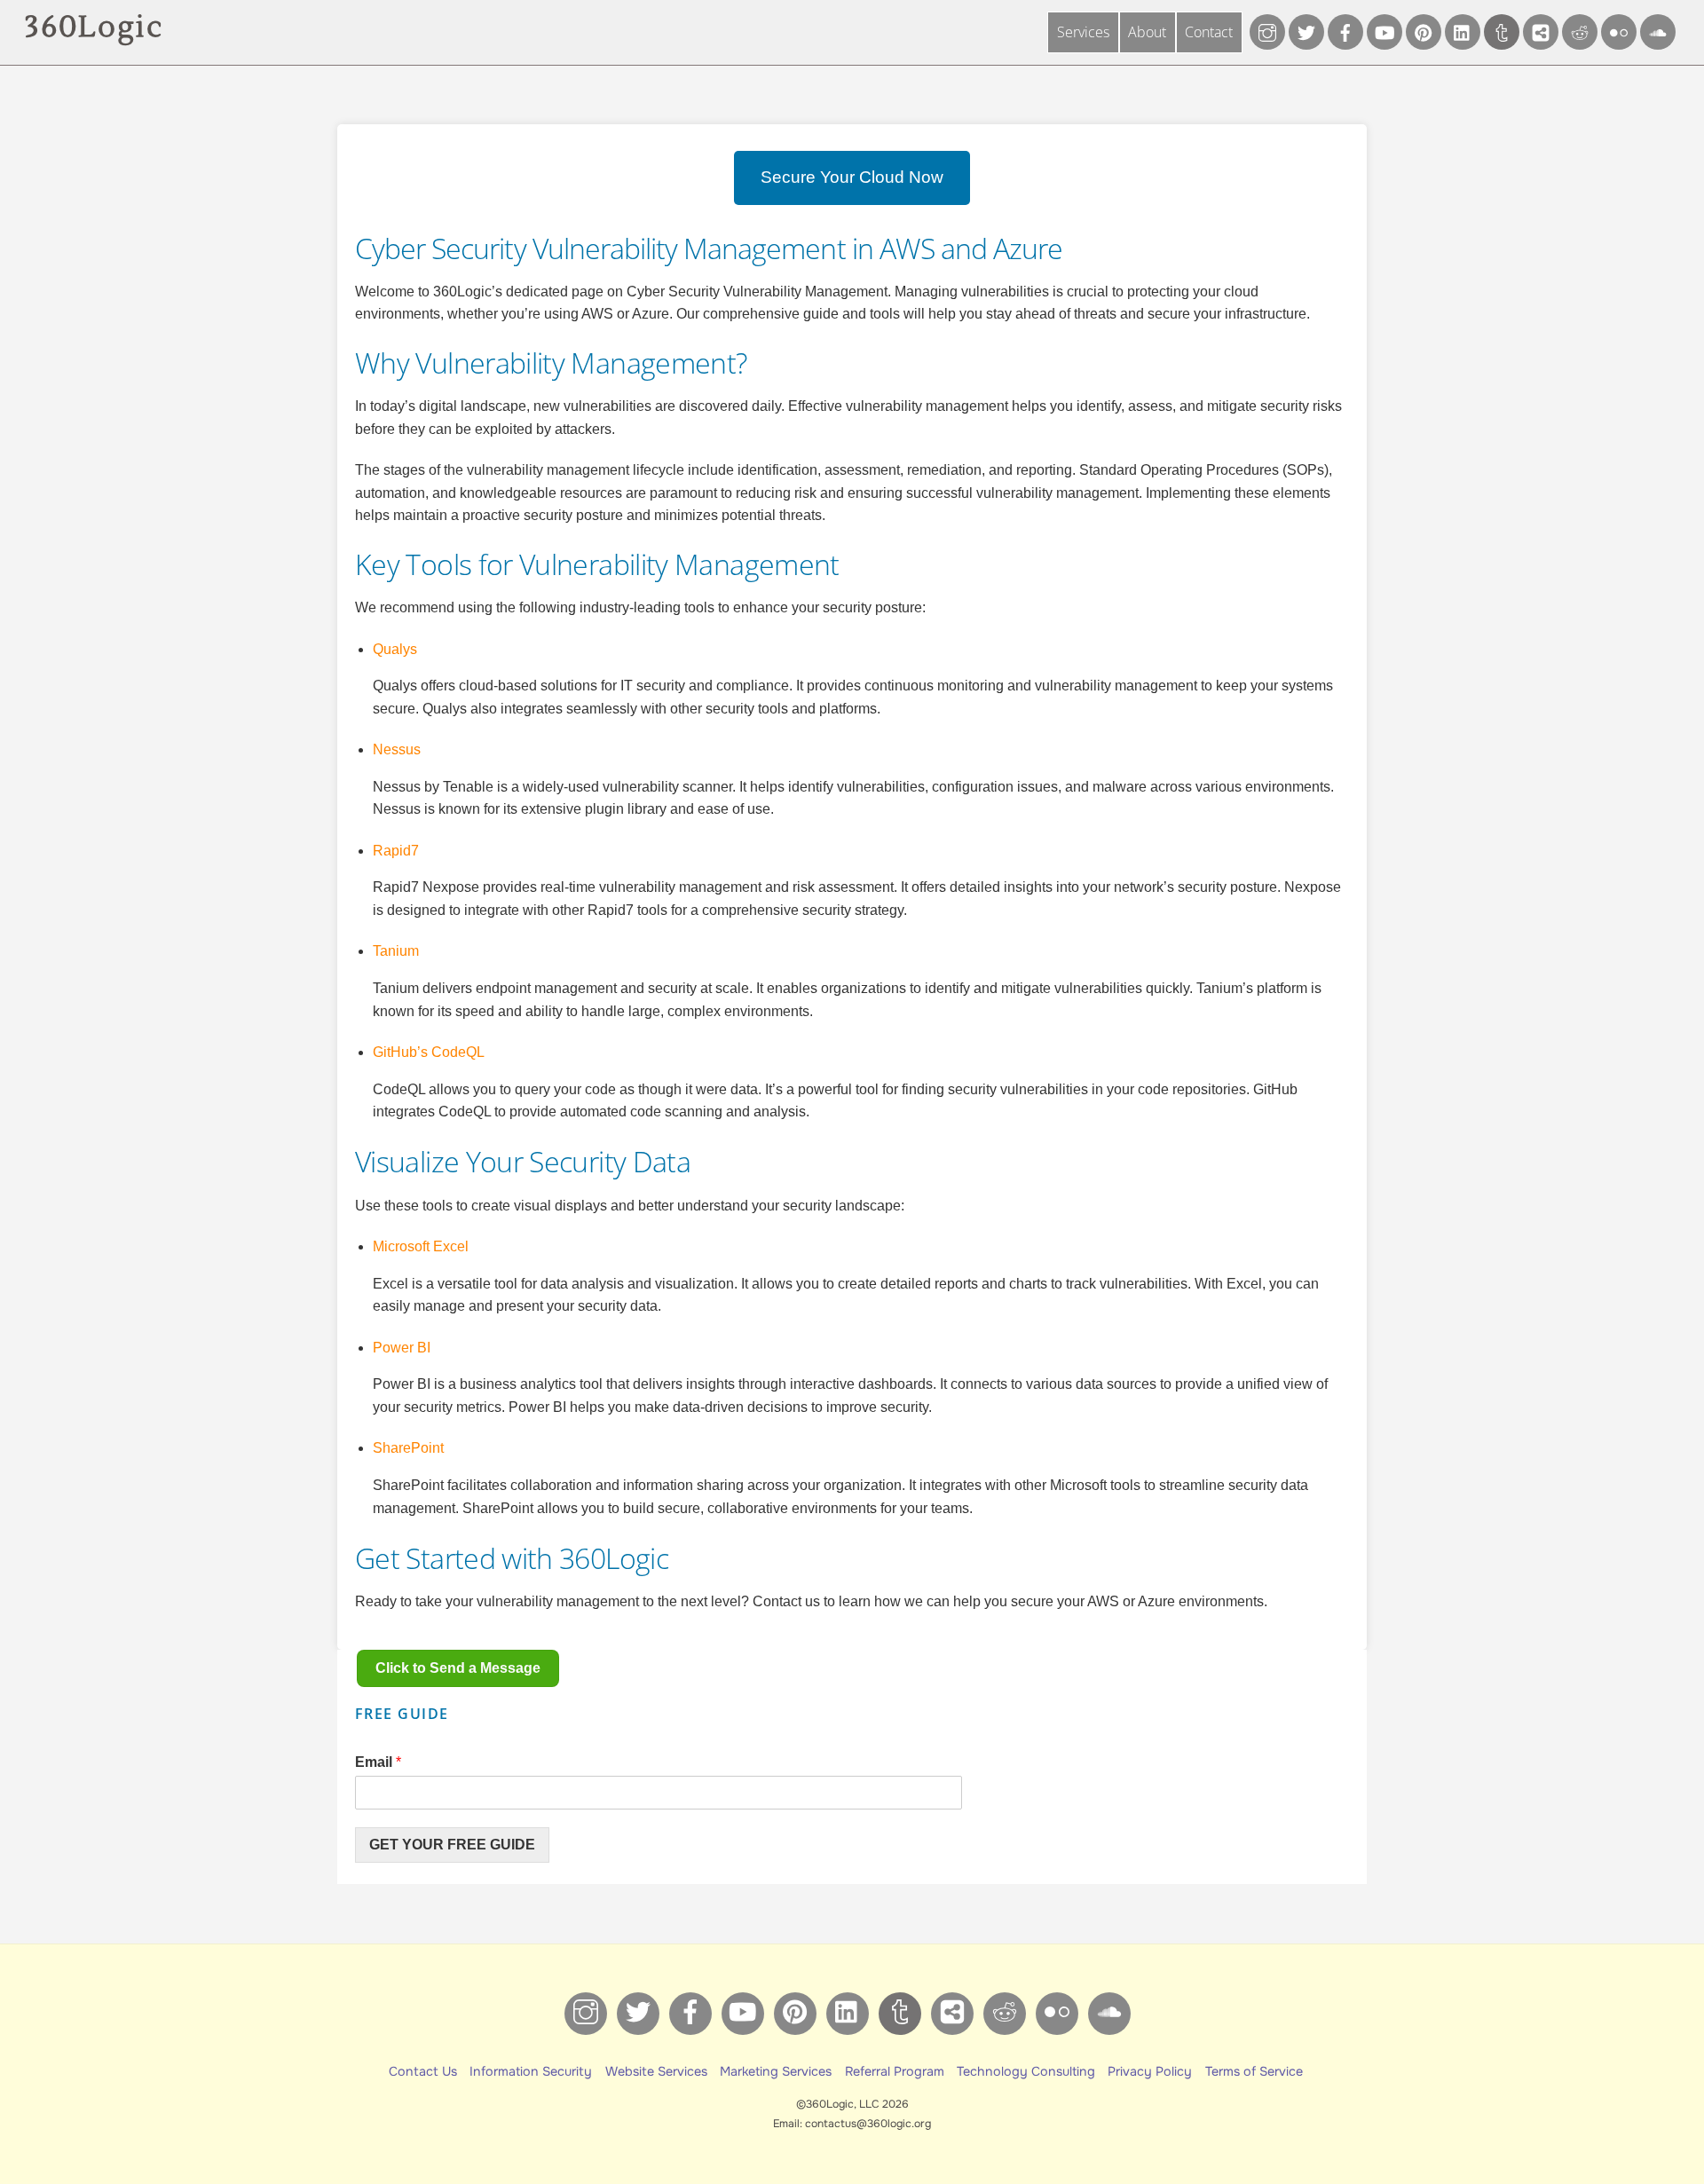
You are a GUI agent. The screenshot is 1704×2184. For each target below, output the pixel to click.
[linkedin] (1463, 31)
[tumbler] (1502, 31)
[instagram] (1267, 31)
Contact (1209, 32)
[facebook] (1345, 31)
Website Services (656, 2071)
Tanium (396, 951)
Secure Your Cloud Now (852, 177)
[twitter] (1306, 31)
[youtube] (1384, 31)
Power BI (402, 1348)
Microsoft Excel (421, 1246)
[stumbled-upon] (1658, 31)
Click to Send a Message (458, 1668)
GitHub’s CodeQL (429, 1052)
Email (378, 1762)
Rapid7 (396, 851)
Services (1083, 32)
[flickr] (1619, 31)
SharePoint (408, 1448)
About (1147, 32)
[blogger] (1541, 31)
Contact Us (423, 2071)
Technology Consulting (1026, 2071)
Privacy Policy (1150, 2071)
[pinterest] (1424, 31)
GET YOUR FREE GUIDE (452, 1845)
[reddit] (1580, 31)
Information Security (531, 2071)
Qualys (395, 649)
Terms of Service (1254, 2071)
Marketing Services (776, 2071)
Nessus (397, 749)
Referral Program (895, 2071)
